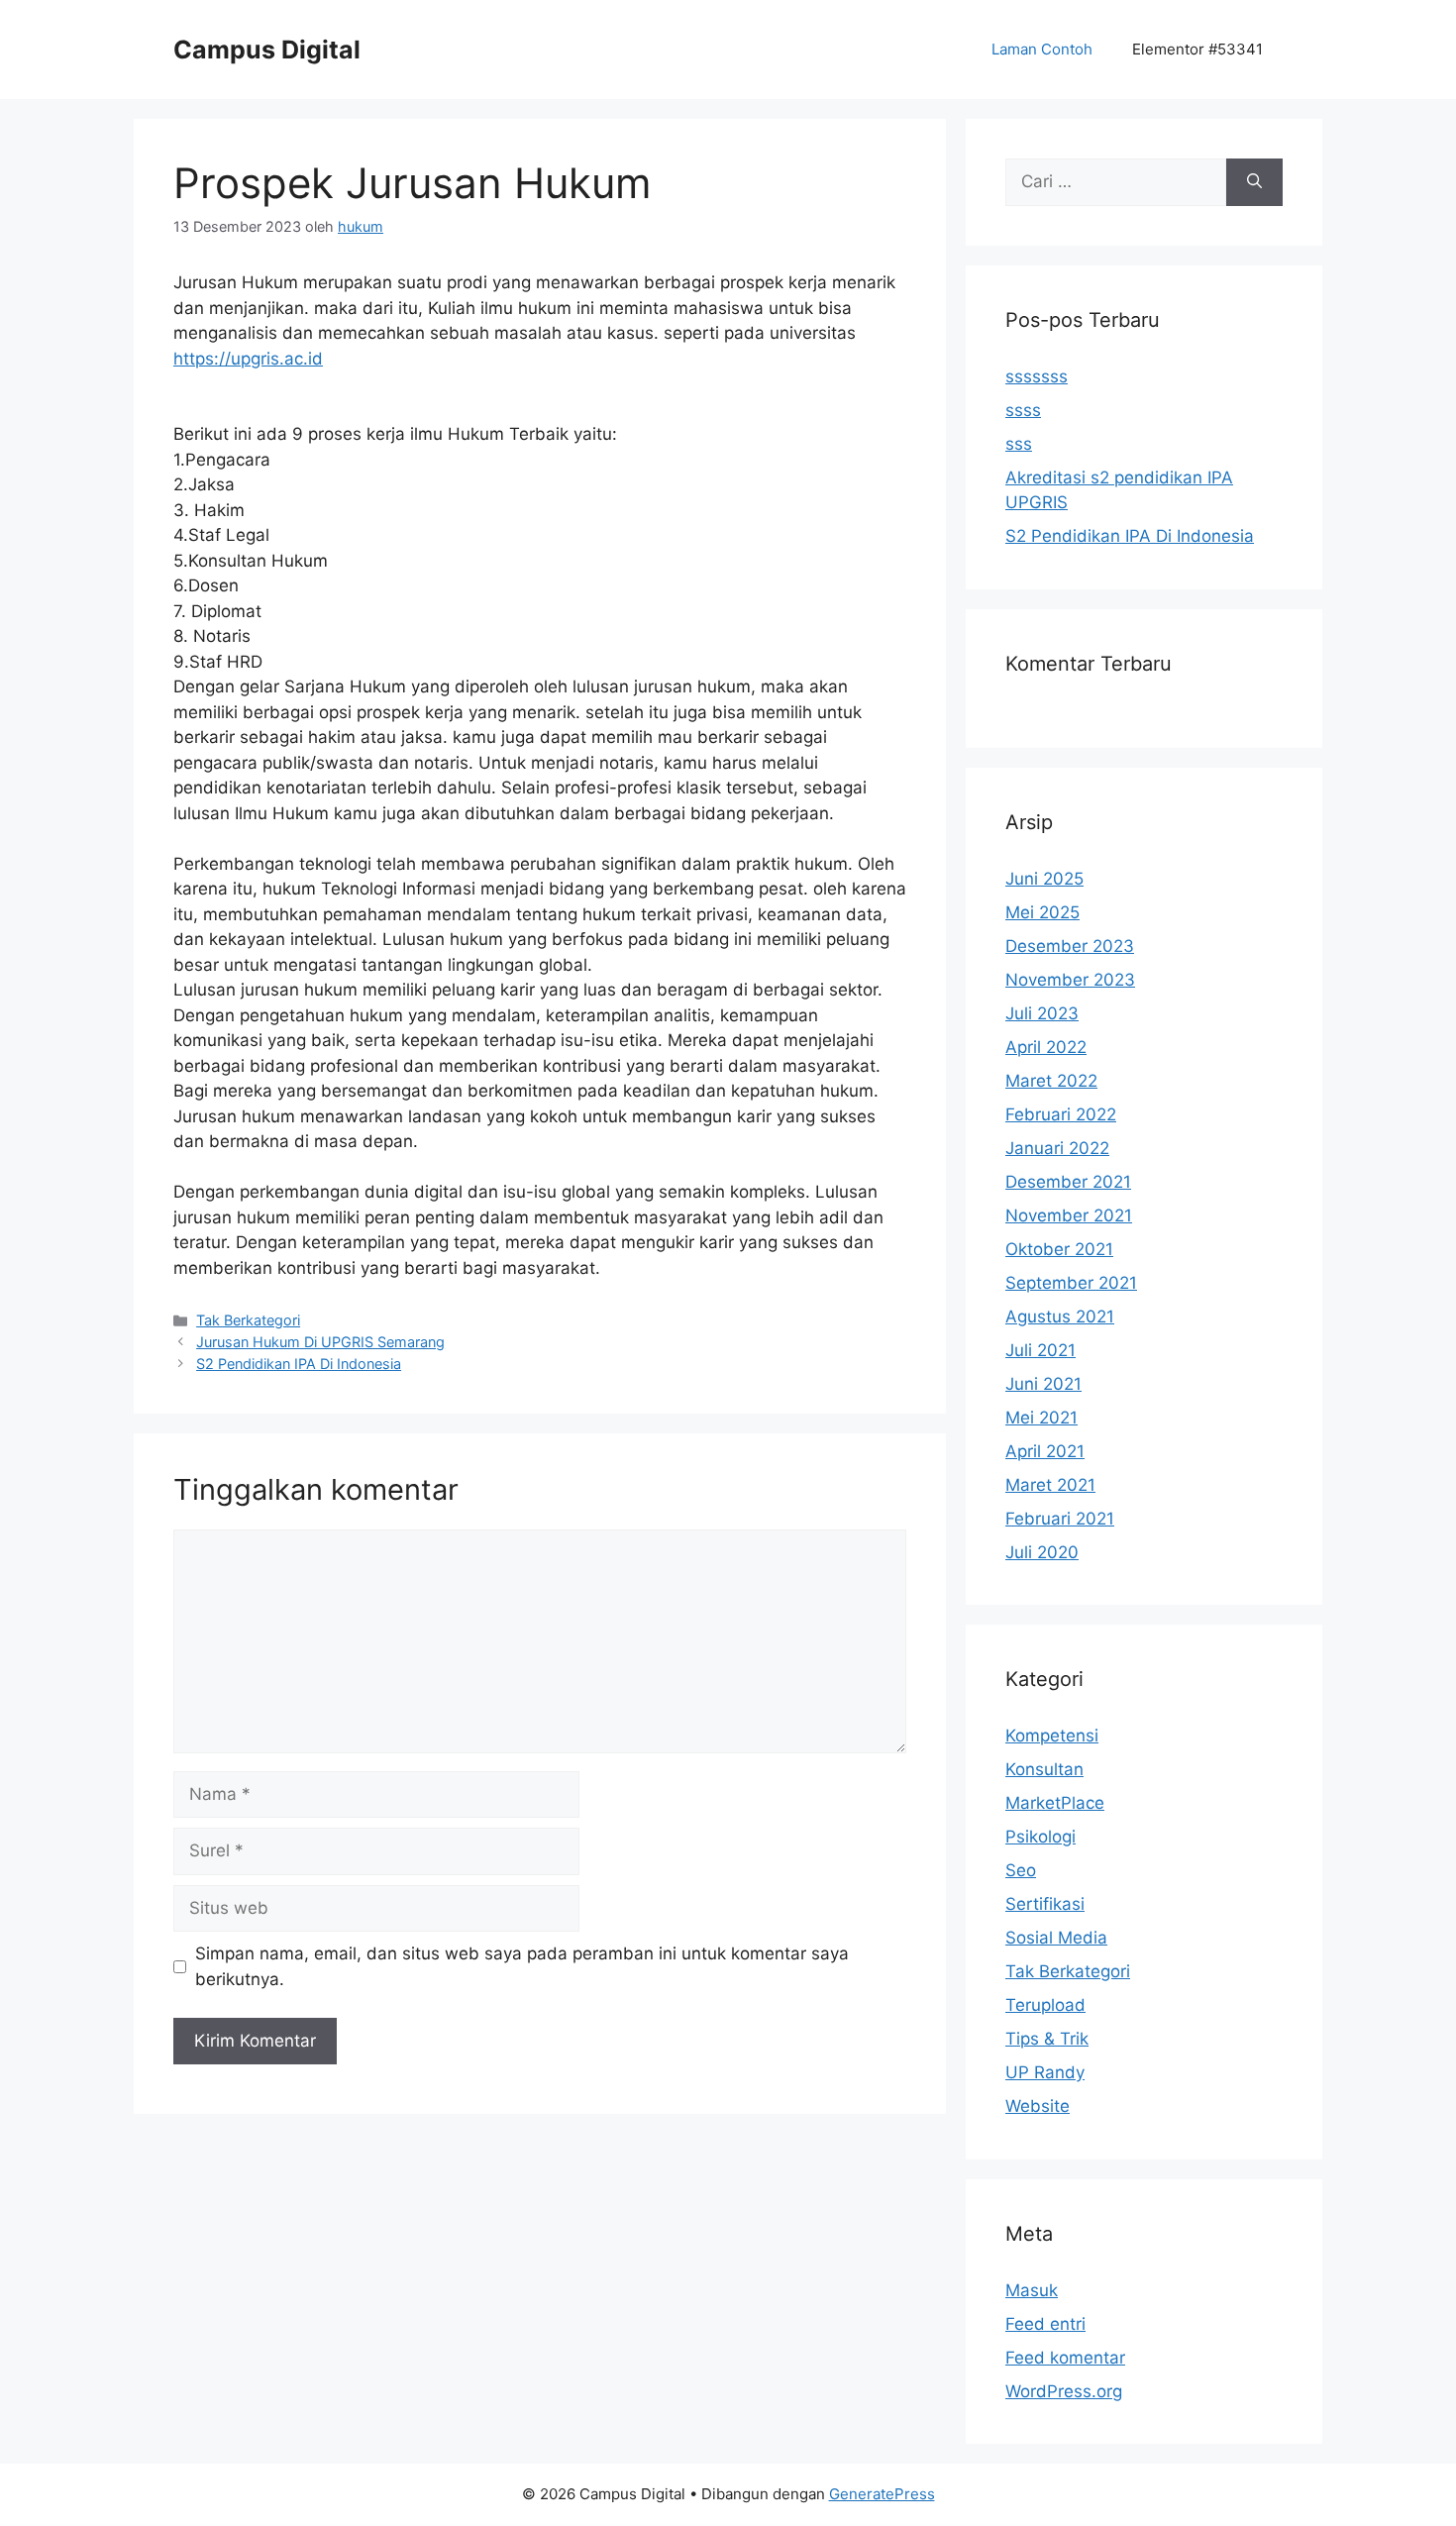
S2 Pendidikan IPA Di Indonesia (299, 1364)
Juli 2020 (1042, 1552)
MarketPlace (1055, 1803)
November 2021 (1069, 1215)
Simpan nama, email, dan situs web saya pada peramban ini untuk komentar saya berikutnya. (522, 1966)
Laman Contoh (1042, 49)
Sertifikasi (1045, 1904)
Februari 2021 (1060, 1519)
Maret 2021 (1050, 1485)
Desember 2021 (1068, 1182)
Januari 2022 (1057, 1148)
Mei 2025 (1042, 912)
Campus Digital (267, 50)
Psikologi (1040, 1837)
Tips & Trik (1047, 2039)
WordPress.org (1064, 2391)
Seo (1021, 1870)
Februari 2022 (1061, 1114)
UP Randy (1045, 2072)
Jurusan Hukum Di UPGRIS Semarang (320, 1342)
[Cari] (1254, 182)
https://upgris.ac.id (248, 359)
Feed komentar (1065, 2358)
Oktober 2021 (1059, 1249)
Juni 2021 (1043, 1384)
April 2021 (1045, 1451)
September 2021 (1071, 1283)
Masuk (1032, 2290)
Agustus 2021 (1060, 1316)
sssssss (1037, 376)
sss (1019, 444)
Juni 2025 (1044, 879)
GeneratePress (882, 2494)
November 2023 (1070, 980)
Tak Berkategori (248, 1320)
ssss (1023, 410)
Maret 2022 (1051, 1081)
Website (1038, 2106)
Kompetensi (1052, 1736)
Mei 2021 (1041, 1418)
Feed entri (1045, 2324)
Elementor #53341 (1197, 49)
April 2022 (1046, 1047)
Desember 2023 (1070, 946)
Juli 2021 (1040, 1350)
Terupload (1045, 2005)
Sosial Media (1056, 1938)
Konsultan (1044, 1769)
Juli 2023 (1042, 1013)
